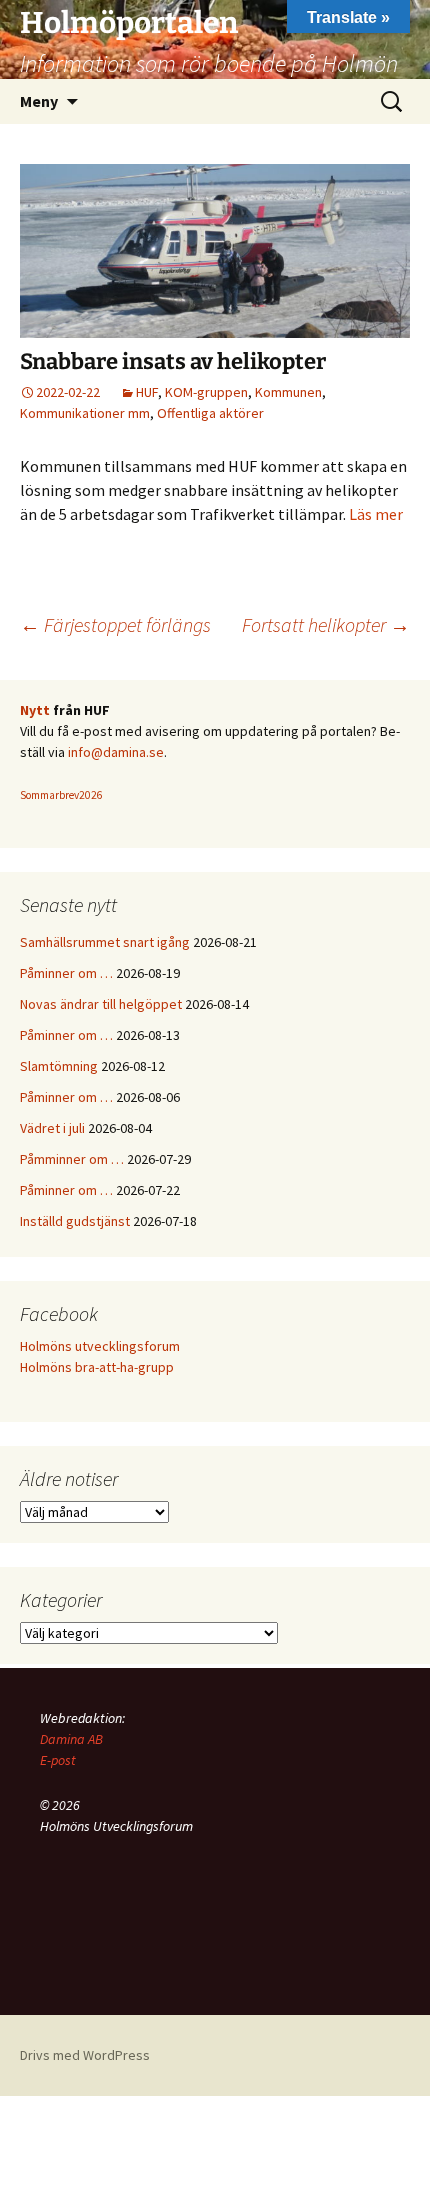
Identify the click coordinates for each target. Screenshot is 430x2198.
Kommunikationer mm (85, 413)
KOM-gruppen (206, 392)
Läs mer (376, 514)
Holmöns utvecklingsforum (100, 1346)
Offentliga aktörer (210, 413)
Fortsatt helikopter (326, 624)
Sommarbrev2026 (61, 795)
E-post (58, 1760)
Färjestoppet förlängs (115, 624)
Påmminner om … (72, 1159)
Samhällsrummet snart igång (105, 942)
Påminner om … (66, 973)
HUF (147, 392)
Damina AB (71, 1739)
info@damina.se (116, 752)
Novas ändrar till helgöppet (101, 1004)
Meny (39, 101)
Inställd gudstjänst (75, 1221)
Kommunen (288, 392)
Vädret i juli (52, 1128)
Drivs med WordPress (85, 2055)
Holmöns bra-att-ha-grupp (97, 1367)
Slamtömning (59, 1066)
